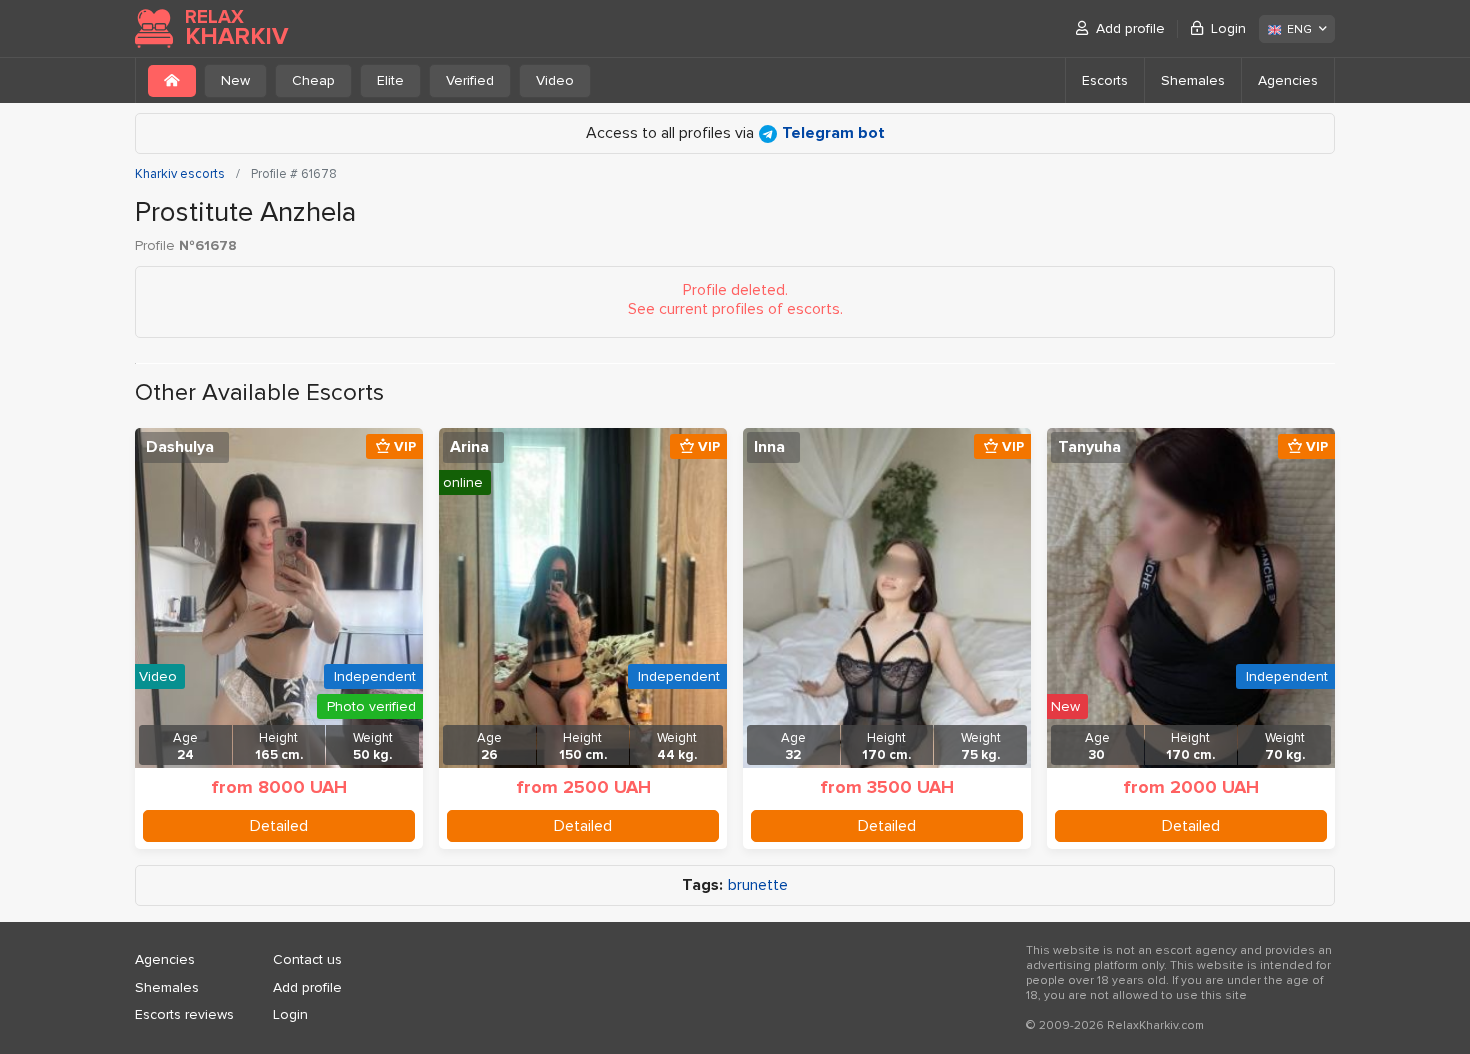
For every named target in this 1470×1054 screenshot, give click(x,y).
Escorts (1105, 80)
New (235, 80)
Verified (470, 80)
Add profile (1130, 28)
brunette (758, 885)
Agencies (1288, 80)
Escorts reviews (184, 1014)
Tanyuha (1089, 447)
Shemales (1193, 80)
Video (555, 80)
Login (1228, 28)
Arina (469, 447)
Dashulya (180, 447)
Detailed (279, 826)
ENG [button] (1299, 29)
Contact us (307, 959)
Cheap (313, 80)
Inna (769, 447)
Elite (390, 80)
